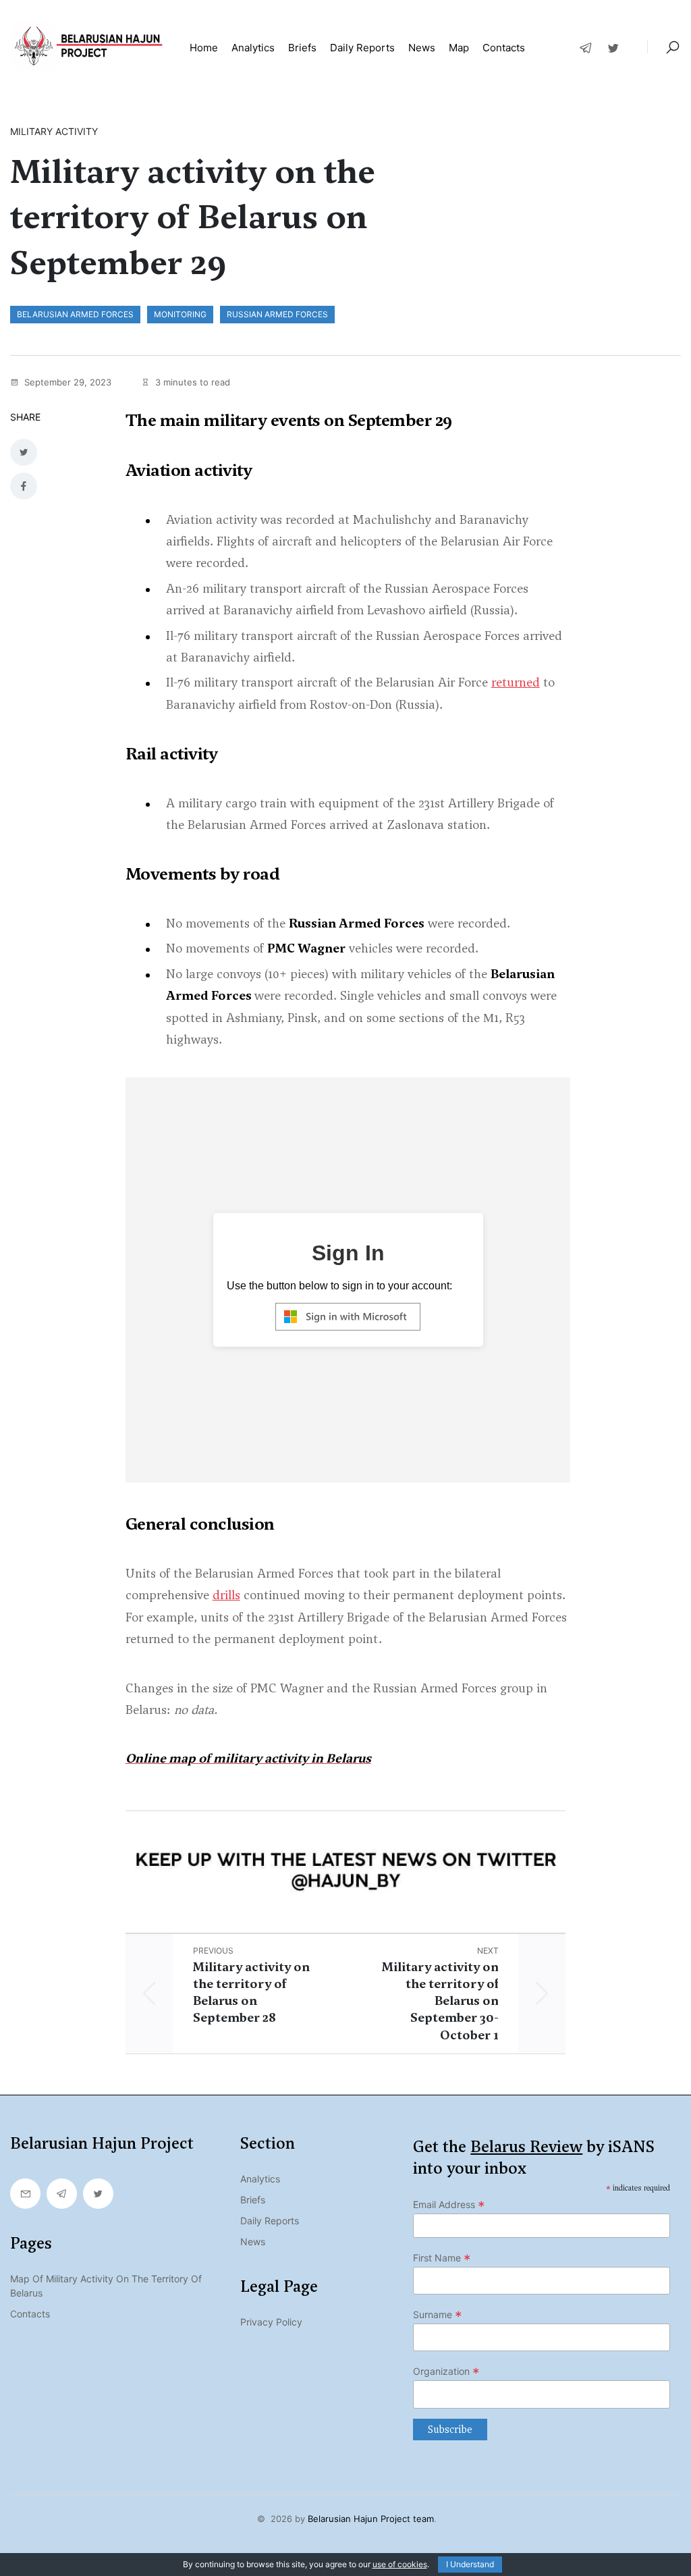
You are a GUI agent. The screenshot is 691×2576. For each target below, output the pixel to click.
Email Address (449, 2205)
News (422, 48)
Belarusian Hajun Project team (371, 2519)
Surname (438, 2315)
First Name (442, 2258)
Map (459, 48)
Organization (446, 2371)
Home (204, 48)
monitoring (180, 314)
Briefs (302, 48)
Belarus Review (526, 2147)
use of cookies (400, 2564)
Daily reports (362, 48)
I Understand (470, 2564)
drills (226, 1595)
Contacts (504, 48)
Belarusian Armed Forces (75, 314)
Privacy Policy (271, 2322)
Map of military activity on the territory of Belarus (106, 2286)
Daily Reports (270, 2221)
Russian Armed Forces (277, 314)
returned (516, 682)
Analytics (253, 48)
